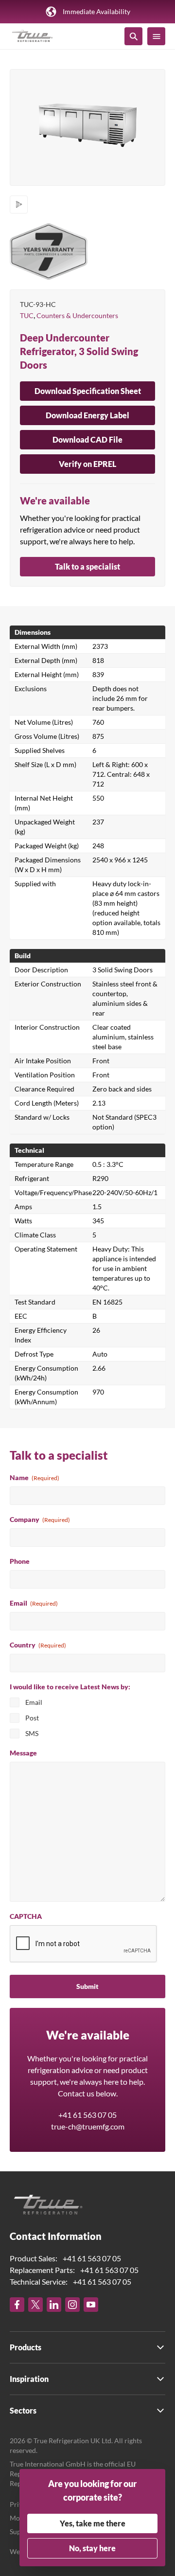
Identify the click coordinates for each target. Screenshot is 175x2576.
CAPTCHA (26, 1916)
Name (35, 1477)
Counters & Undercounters (77, 315)
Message (23, 1753)
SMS (32, 1733)
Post (32, 1718)
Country (38, 1645)
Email (34, 1603)
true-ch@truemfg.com (88, 2126)
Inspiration (29, 2379)
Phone (20, 1561)
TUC (27, 315)
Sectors (23, 2410)
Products (26, 2347)
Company (40, 1519)
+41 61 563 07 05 (87, 2115)
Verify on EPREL (87, 464)
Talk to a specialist (87, 566)
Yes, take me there (93, 2523)
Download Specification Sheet (88, 391)
